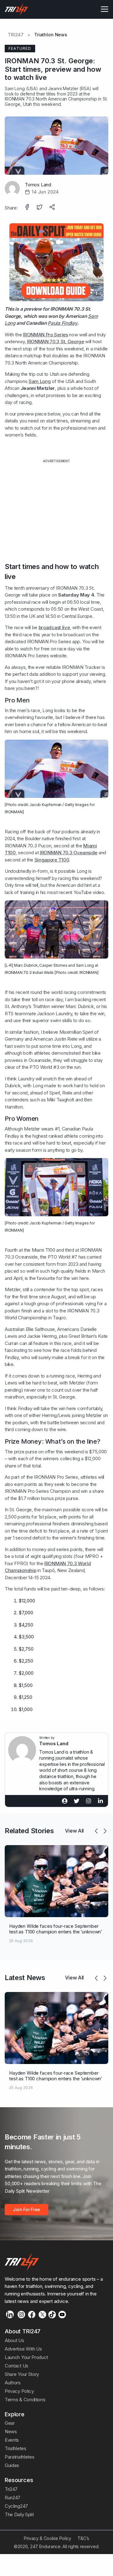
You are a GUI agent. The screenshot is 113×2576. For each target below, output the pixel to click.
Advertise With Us (23, 2349)
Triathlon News (51, 35)
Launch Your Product (26, 2357)
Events (12, 2440)
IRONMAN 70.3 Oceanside (69, 853)
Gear (10, 2423)
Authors (13, 2383)
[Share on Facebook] (28, 208)
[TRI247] (16, 9)
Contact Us (16, 2366)
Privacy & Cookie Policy (48, 2538)
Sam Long (15, 88)
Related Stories (29, 1831)
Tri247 (11, 2489)
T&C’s (83, 2538)
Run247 (13, 2498)
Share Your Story (22, 2374)
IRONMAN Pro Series (45, 335)
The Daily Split (19, 2514)
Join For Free (27, 2209)
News (11, 2431)
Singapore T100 (52, 860)
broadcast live (54, 627)
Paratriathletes (19, 2457)
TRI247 (16, 35)
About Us (14, 2340)
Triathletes (16, 2448)
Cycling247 (16, 2506)
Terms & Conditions (25, 2400)
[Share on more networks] (53, 208)
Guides (12, 2465)
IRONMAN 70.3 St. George (56, 341)
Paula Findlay (62, 323)
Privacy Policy (19, 2391)
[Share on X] (40, 208)
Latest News (25, 1978)
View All (74, 1831)
